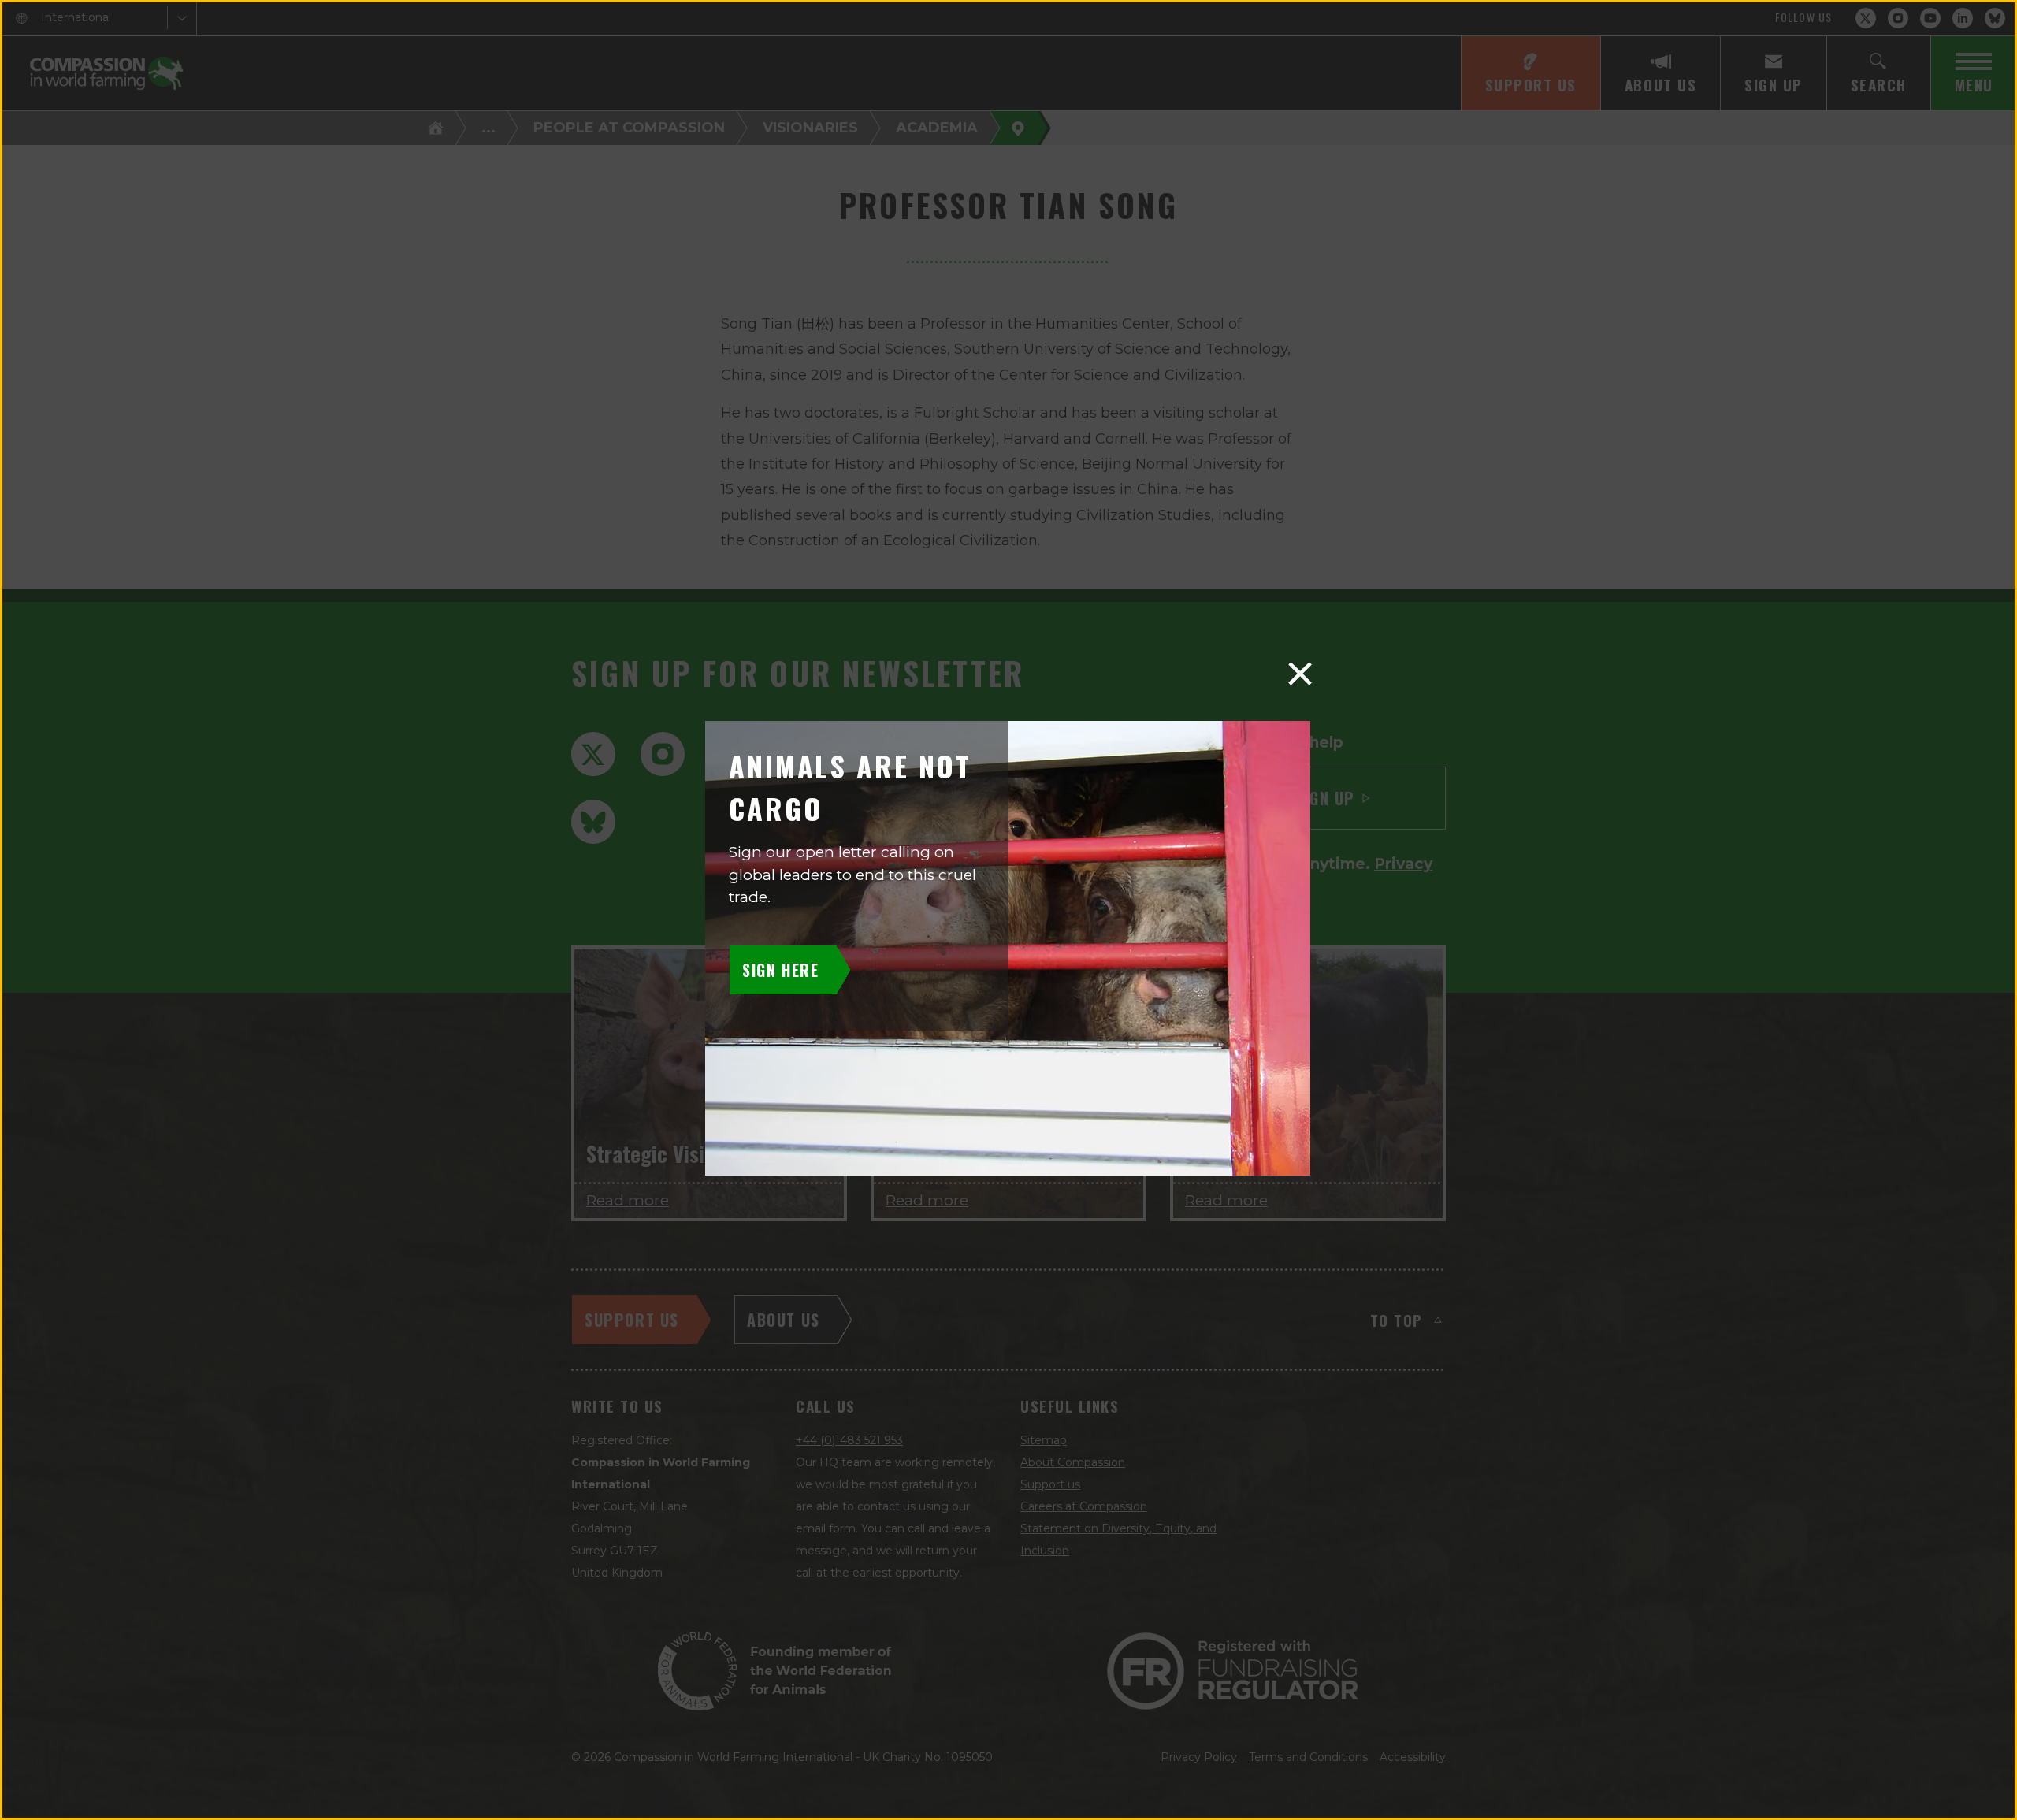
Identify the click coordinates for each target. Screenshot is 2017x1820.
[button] (1300, 674)
